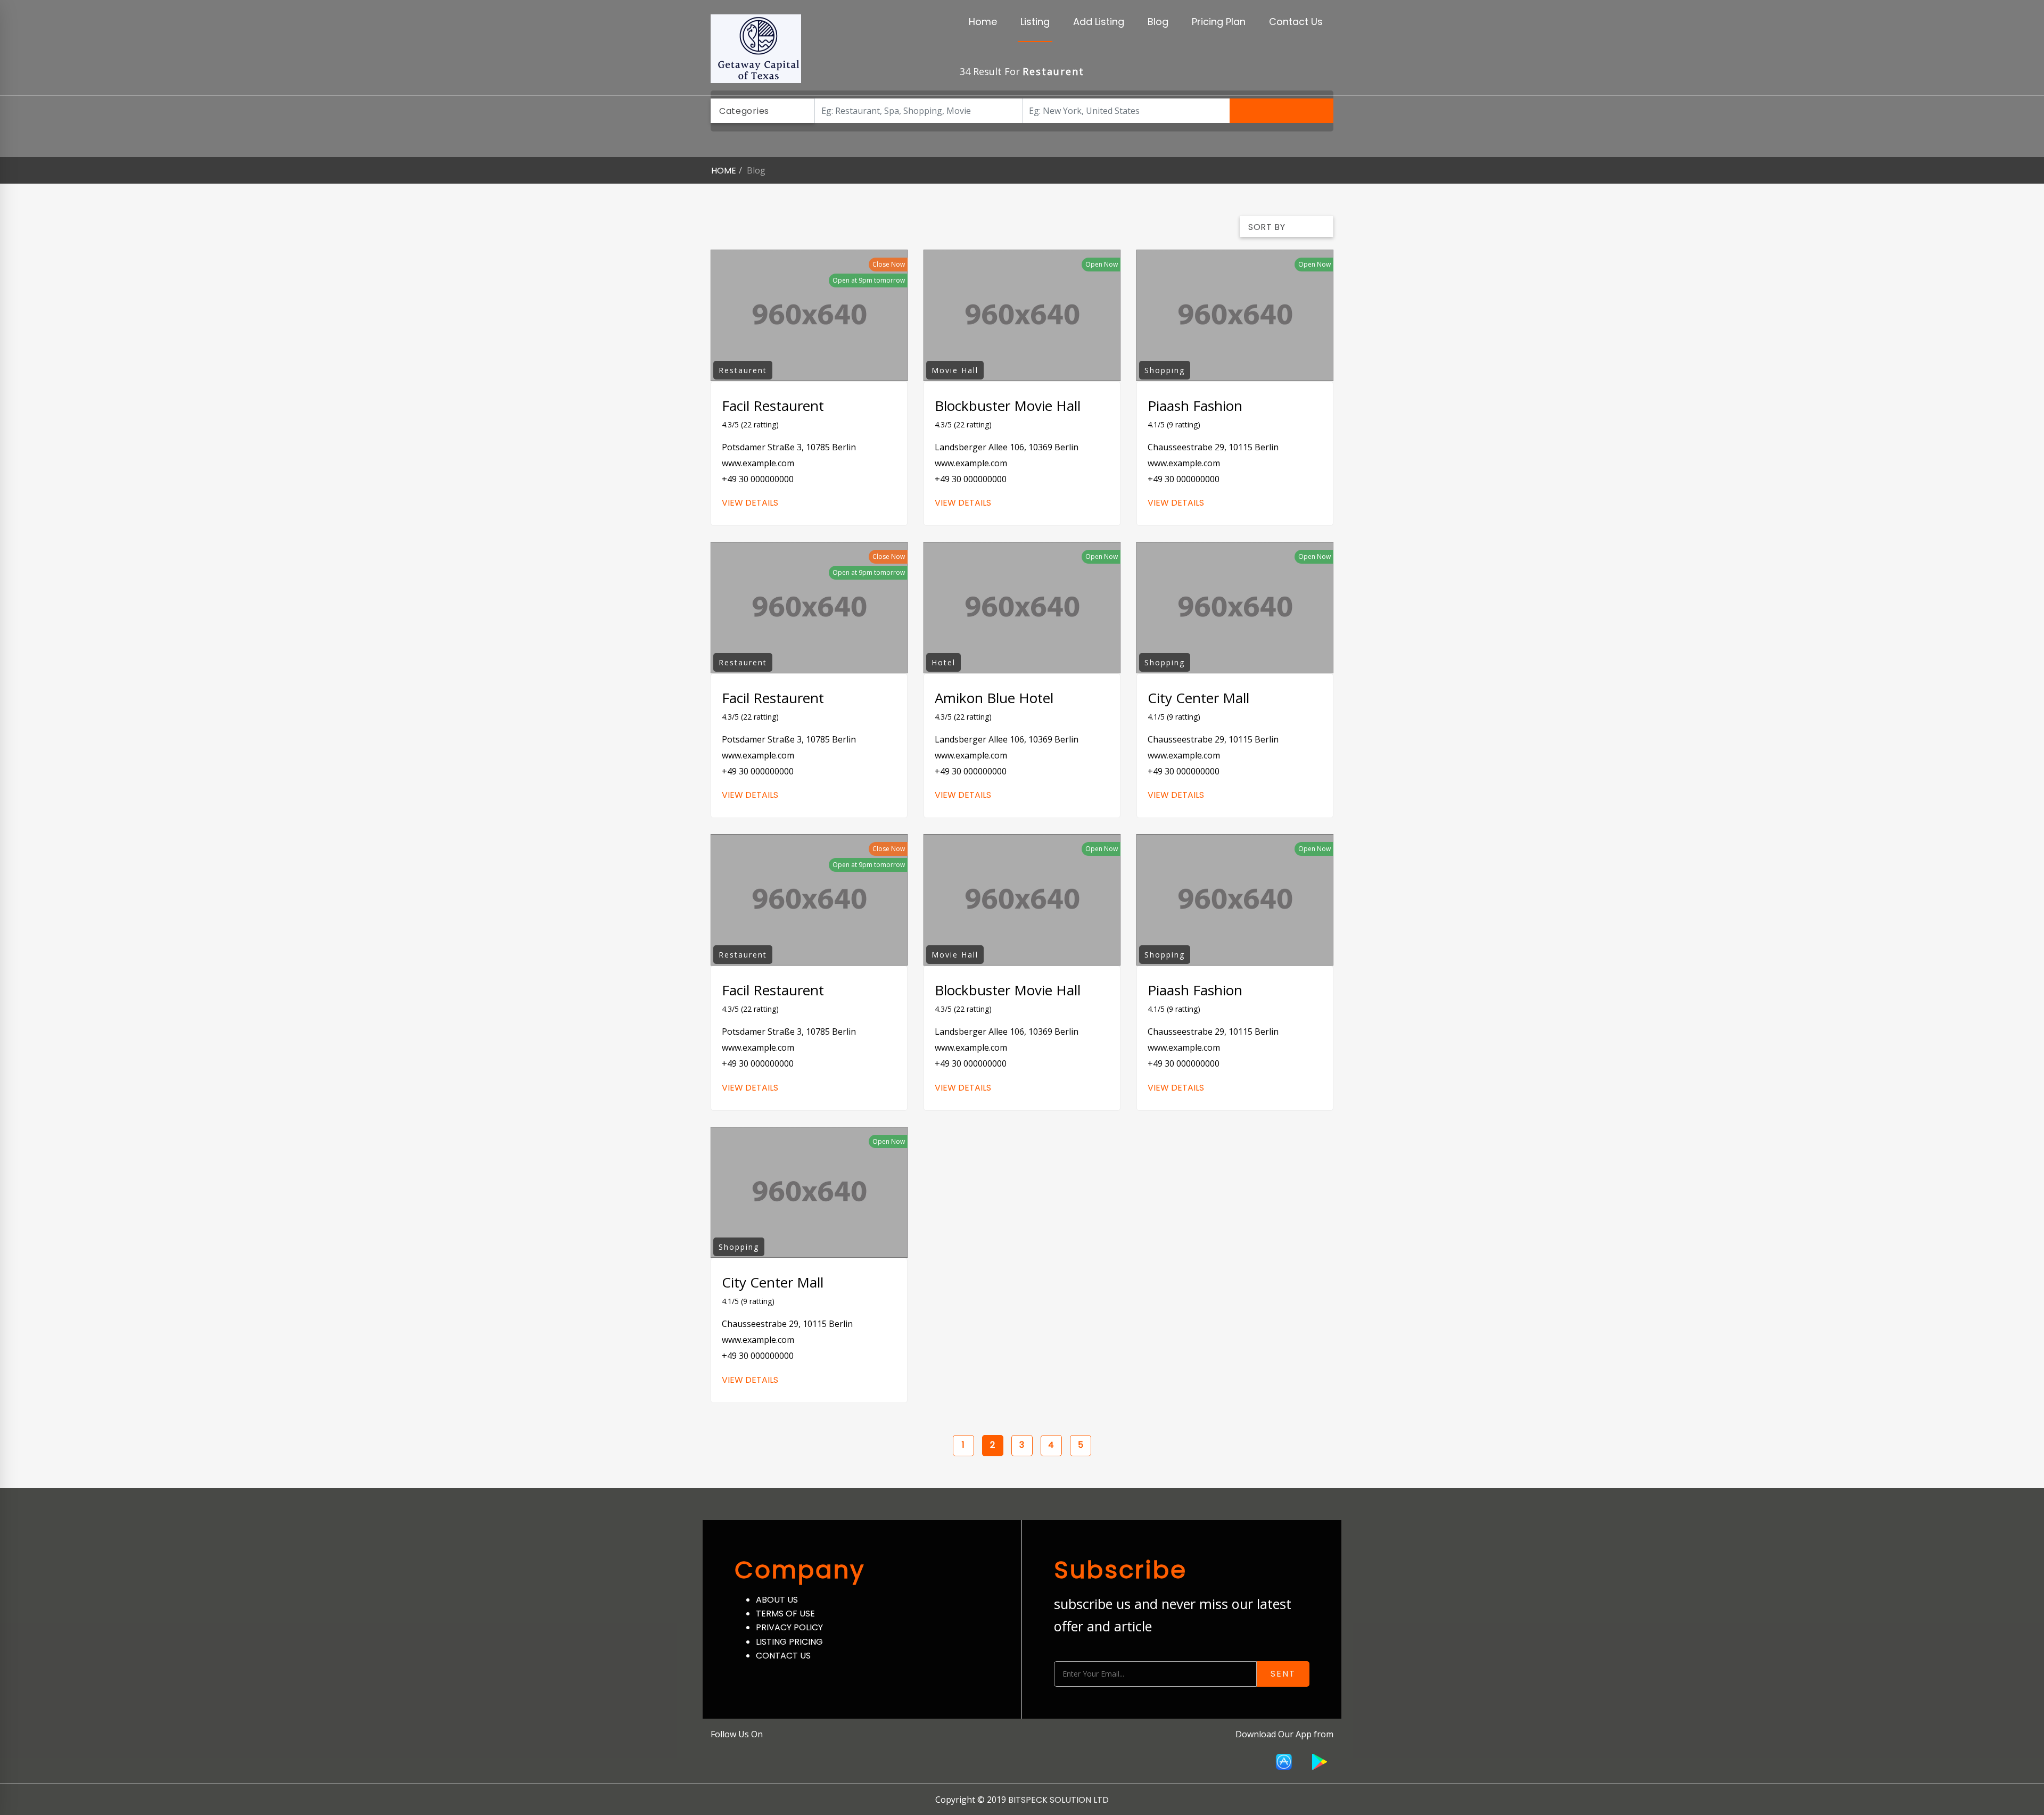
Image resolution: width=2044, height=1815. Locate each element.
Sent (1283, 1674)
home (724, 171)
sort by (1267, 227)
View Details (750, 503)
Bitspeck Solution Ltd (1058, 1800)
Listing (1035, 22)
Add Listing (1099, 22)
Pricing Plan (1219, 22)
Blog (1158, 22)
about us (777, 1600)
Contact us (1296, 22)
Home (983, 22)
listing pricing (789, 1642)
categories (744, 111)
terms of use (785, 1614)
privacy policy (789, 1627)
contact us (783, 1656)
